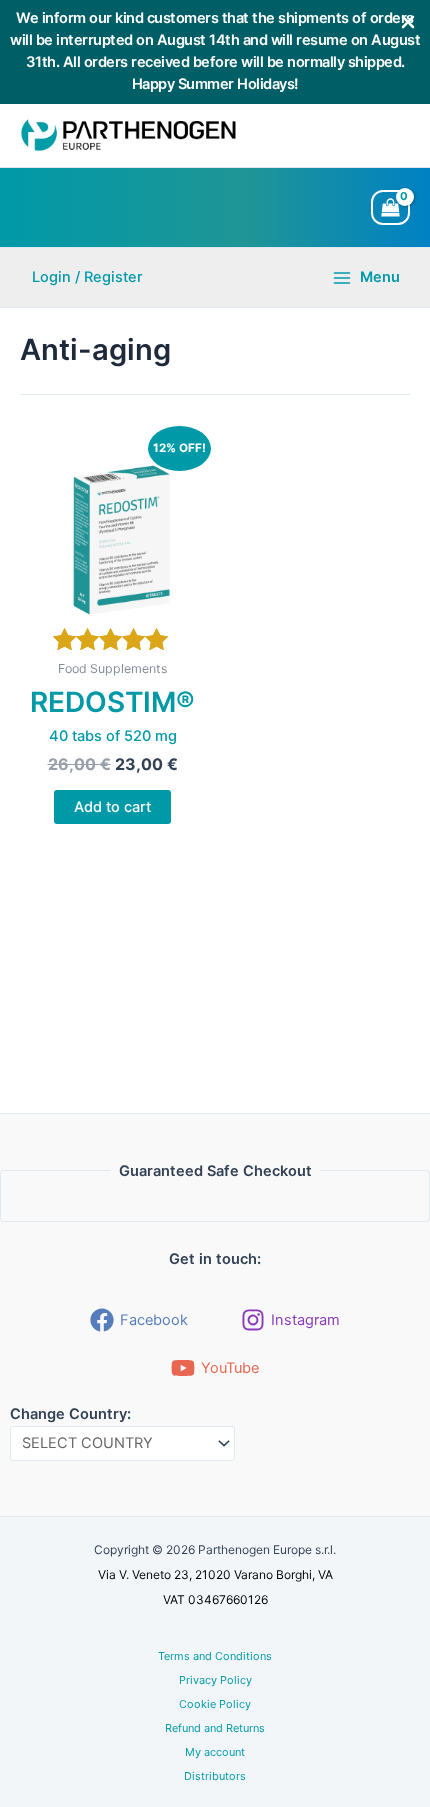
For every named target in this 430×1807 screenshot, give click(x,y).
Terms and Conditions (215, 1656)
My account (215, 1752)
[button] (87, 277)
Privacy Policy (215, 1680)
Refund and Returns (215, 1728)
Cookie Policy (215, 1704)
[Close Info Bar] (408, 23)
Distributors (215, 1776)
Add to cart (112, 807)
